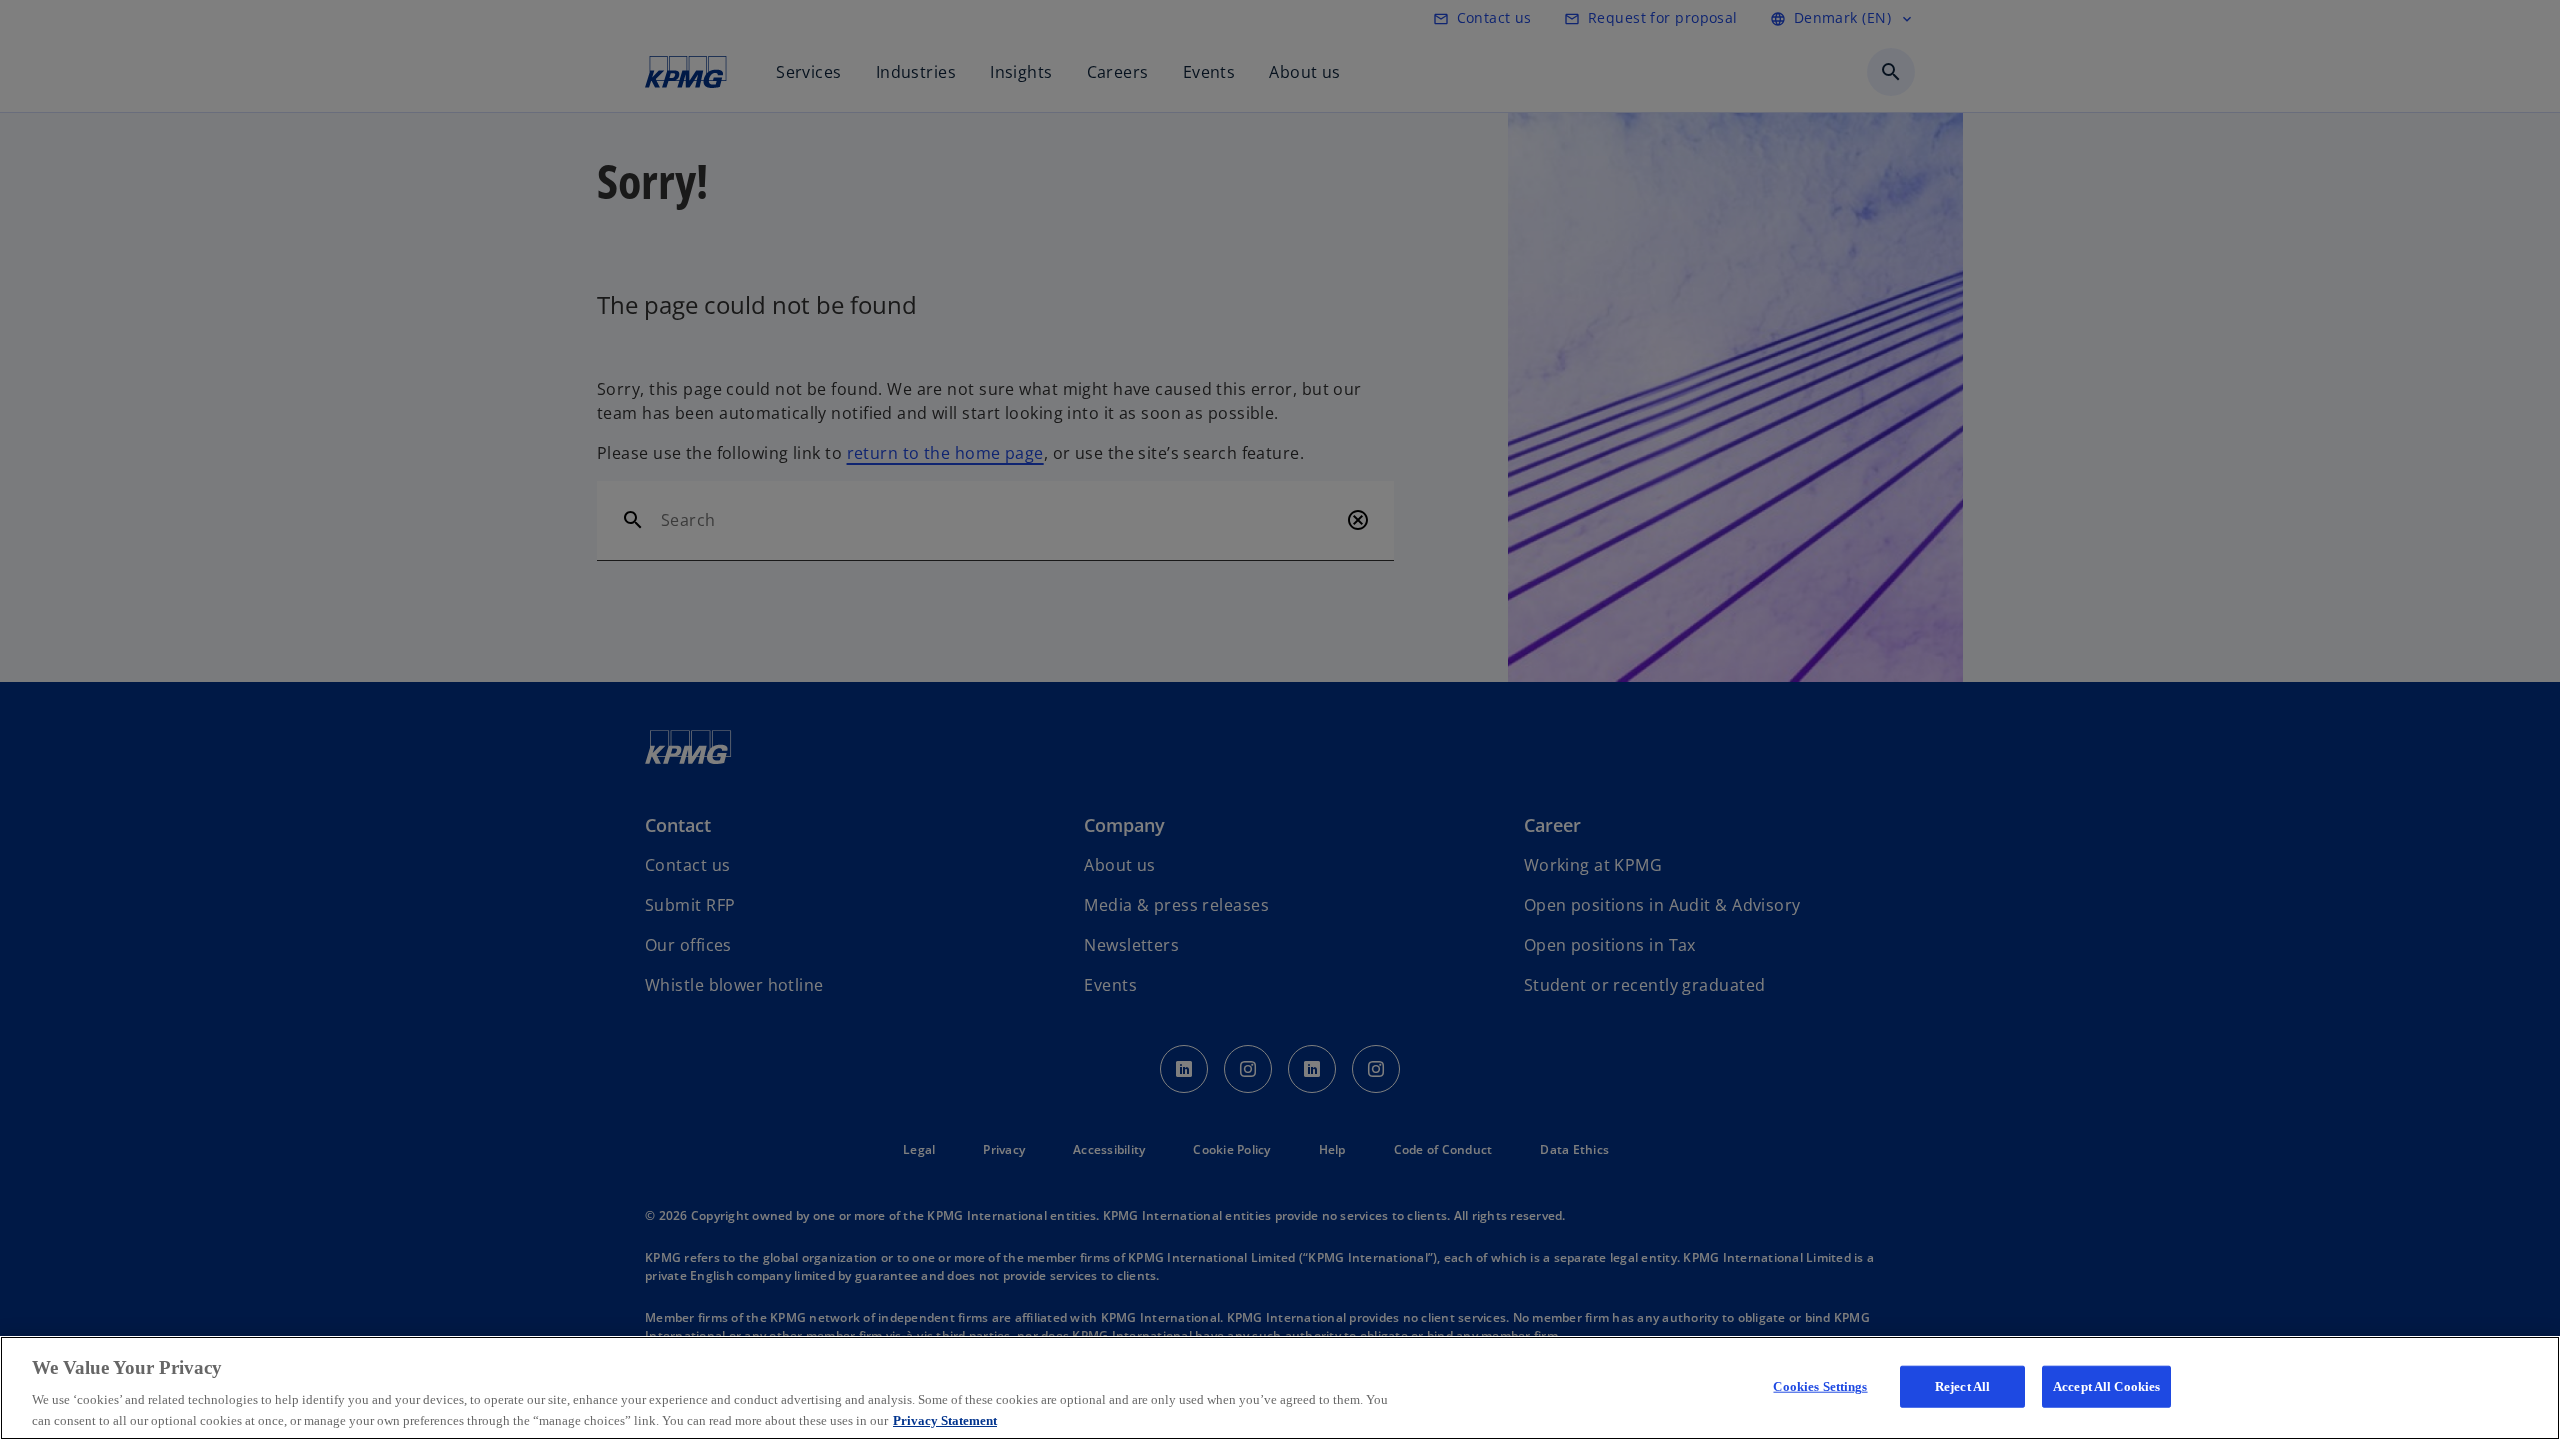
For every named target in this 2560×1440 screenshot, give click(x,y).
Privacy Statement (945, 1419)
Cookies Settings (1820, 1386)
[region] (1280, 1388)
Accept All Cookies (2106, 1386)
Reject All (1962, 1386)
